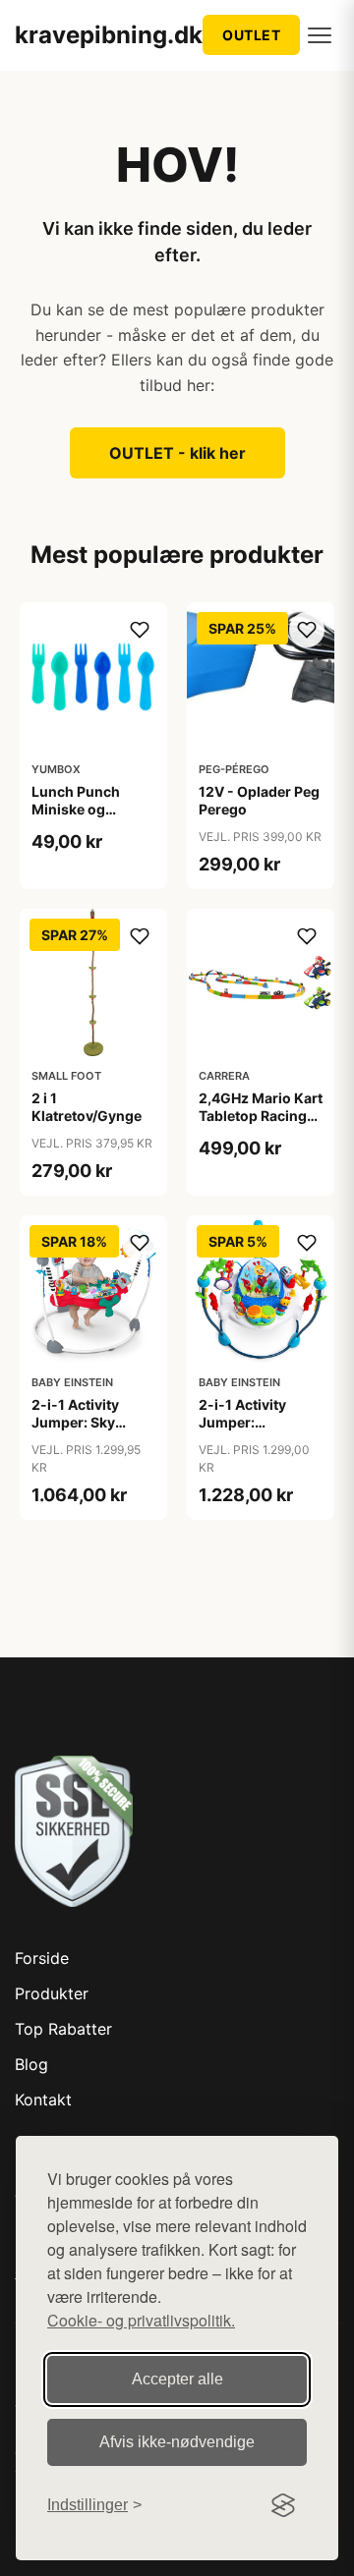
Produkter (52, 1993)
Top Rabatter (63, 2029)
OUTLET (251, 35)
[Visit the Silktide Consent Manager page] (283, 2505)
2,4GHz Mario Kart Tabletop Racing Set (261, 1116)
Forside (42, 1958)
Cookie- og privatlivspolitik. (141, 2320)
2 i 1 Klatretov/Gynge (87, 1107)
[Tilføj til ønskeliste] (140, 630)
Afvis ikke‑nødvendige (177, 2442)
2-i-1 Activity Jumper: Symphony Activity (242, 1431)
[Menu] (320, 35)
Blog (31, 2064)
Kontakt (43, 2100)
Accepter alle (177, 2379)
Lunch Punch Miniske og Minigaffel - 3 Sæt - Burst (91, 818)
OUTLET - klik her (177, 453)
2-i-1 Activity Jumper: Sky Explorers (75, 1422)
